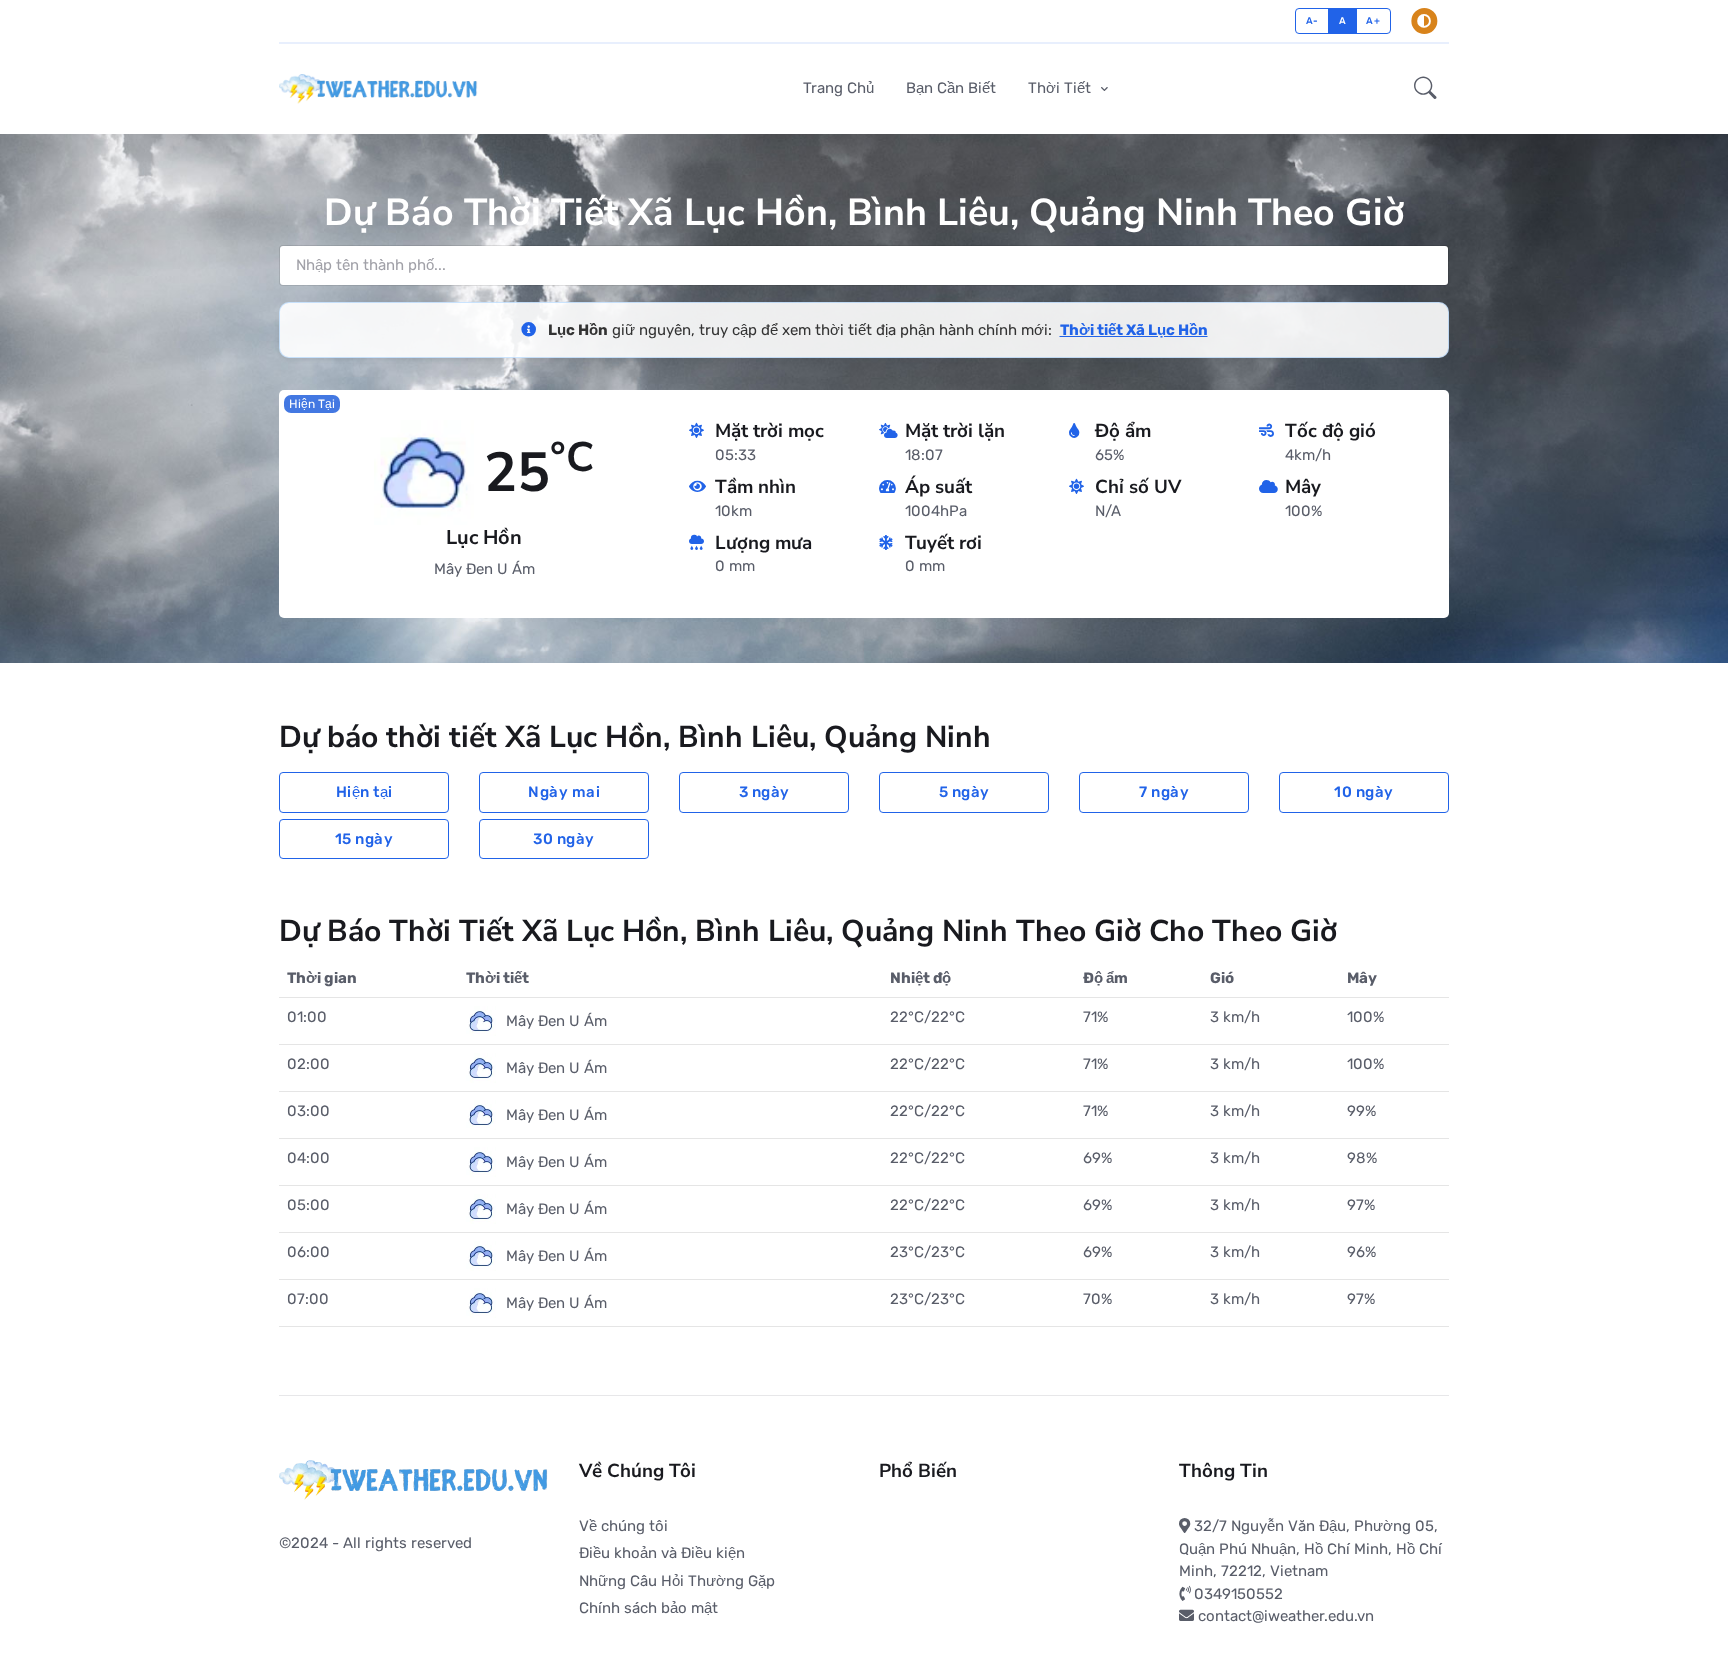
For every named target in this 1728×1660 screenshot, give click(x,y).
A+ (1373, 20)
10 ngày (1364, 792)
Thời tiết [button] (1061, 88)
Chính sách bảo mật (648, 1608)
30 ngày (564, 839)
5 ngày (964, 792)
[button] (1425, 89)
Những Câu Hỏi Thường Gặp (677, 1581)
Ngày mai (564, 792)
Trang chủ (838, 88)
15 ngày (364, 839)
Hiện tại (364, 792)
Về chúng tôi (623, 1526)
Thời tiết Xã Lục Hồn (1134, 330)
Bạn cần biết (951, 88)
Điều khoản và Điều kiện (662, 1553)
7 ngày (1164, 792)
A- (1312, 20)
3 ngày (764, 792)
